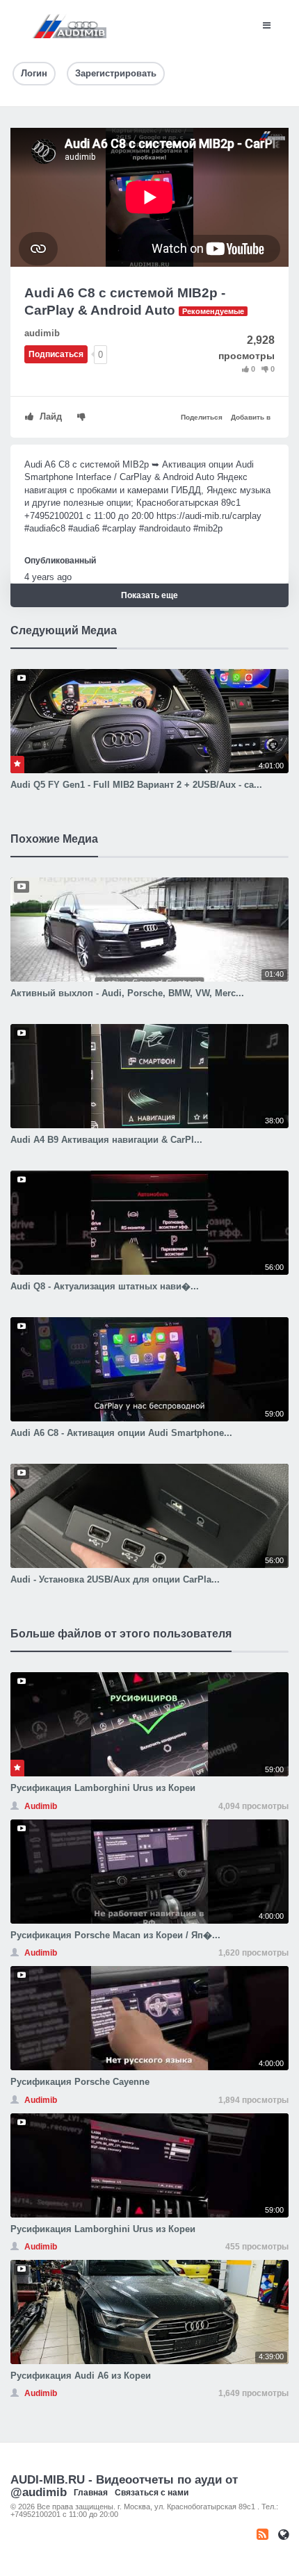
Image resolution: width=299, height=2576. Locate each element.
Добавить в (251, 417)
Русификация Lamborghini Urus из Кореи (103, 1788)
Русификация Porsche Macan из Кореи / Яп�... (115, 1935)
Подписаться (56, 354)
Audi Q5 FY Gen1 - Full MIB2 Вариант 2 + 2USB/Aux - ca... (136, 785)
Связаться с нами (152, 2493)
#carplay (119, 528)
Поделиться (202, 417)
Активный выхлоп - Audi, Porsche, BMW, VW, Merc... (127, 993)
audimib (42, 333)
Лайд (49, 416)
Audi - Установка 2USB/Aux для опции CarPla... (115, 1579)
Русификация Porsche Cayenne (80, 2082)
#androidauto (165, 528)
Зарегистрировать (116, 73)
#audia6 (40, 528)
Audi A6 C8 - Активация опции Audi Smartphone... (121, 1433)
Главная (91, 2493)
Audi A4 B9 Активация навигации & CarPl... (106, 1140)
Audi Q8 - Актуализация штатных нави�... (105, 1286)
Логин (34, 73)
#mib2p (208, 528)
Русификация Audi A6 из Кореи (81, 2376)
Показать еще (149, 595)
